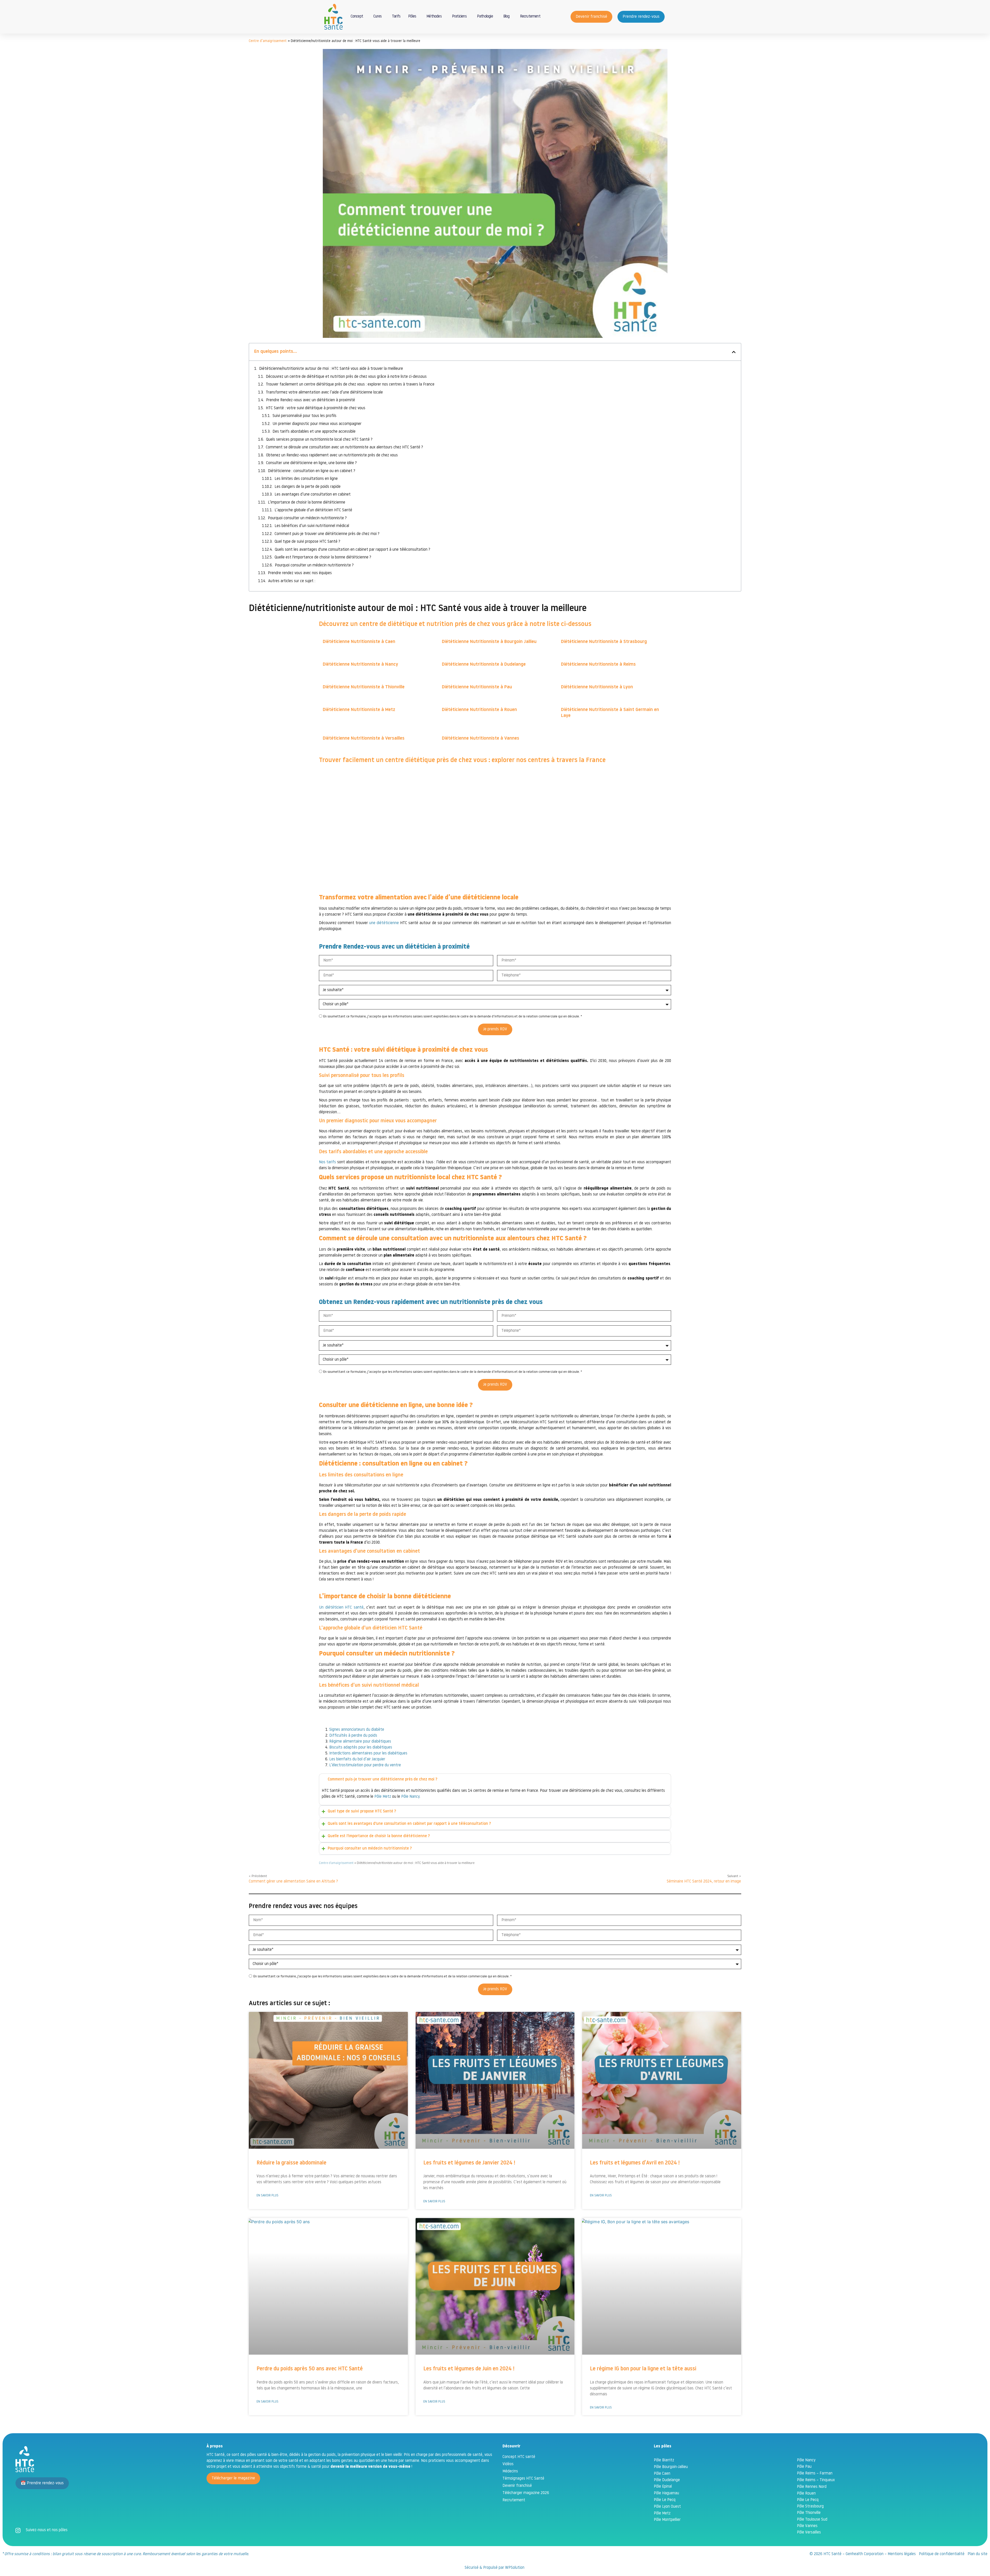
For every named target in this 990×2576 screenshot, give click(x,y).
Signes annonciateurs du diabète (357, 1730)
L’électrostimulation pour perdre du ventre (365, 1765)
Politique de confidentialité (942, 2554)
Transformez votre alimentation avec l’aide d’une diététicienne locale (324, 393)
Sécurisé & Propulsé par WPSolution (495, 2568)
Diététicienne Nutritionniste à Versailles (364, 739)
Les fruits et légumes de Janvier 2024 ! (469, 2163)
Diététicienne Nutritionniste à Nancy (360, 665)
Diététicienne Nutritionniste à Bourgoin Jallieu (489, 642)
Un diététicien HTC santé (341, 1608)
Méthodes (434, 17)
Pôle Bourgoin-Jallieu (671, 2467)
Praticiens (459, 17)
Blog (506, 17)
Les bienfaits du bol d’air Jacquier (357, 1759)
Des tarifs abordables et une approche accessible (314, 432)
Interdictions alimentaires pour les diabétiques (368, 1754)
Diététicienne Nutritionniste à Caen (359, 642)
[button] (734, 352)
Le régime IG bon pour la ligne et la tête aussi (643, 2369)
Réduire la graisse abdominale (291, 2163)
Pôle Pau (804, 2467)
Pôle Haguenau (666, 2493)
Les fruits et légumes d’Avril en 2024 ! (635, 2163)
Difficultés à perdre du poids (353, 1736)
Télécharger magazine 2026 (526, 2493)
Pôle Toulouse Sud (812, 2520)
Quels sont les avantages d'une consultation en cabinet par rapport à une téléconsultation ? (353, 550)
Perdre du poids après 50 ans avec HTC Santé (310, 2369)
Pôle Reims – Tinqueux (816, 2480)
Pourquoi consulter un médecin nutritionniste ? (307, 518)
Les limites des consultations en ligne (306, 479)
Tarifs (396, 17)
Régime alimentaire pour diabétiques (360, 1742)
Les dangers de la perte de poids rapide (308, 487)
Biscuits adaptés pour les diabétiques (361, 1748)
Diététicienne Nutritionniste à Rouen (479, 710)
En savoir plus (267, 2196)
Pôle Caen (662, 2474)
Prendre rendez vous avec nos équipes (300, 573)
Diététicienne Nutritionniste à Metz (359, 710)
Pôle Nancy (410, 1797)
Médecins (510, 2472)
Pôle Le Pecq (665, 2500)
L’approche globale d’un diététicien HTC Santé (313, 510)
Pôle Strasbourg (810, 2507)
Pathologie (485, 17)
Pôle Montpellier (667, 2520)
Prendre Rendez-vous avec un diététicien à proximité (311, 400)
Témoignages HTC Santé (523, 2479)
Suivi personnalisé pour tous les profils (304, 416)
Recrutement (530, 17)
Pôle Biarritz (664, 2460)
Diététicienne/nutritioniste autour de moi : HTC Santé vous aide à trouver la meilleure (331, 369)
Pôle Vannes (807, 2526)
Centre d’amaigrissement (268, 41)
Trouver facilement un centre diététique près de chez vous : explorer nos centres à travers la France (350, 385)
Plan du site (977, 2554)
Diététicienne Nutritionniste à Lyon (597, 687)
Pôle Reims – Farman (815, 2474)
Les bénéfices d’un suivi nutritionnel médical (312, 526)
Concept (357, 17)
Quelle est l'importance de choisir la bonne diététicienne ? (323, 558)
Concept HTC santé (519, 2457)
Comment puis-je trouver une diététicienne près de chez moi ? (327, 534)
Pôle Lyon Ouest (667, 2507)
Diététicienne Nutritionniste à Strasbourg (604, 642)
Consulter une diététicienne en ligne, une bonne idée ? (311, 463)
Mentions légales (902, 2554)
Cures (377, 17)
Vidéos (508, 2464)
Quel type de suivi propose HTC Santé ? (307, 542)
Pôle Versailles (809, 2533)
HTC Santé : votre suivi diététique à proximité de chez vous (316, 408)
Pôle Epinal (663, 2487)
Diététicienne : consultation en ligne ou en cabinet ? (312, 471)
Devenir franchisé (517, 2486)
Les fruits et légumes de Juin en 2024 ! (469, 2369)
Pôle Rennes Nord (812, 2487)
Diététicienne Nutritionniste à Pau (477, 687)
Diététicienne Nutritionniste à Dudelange (484, 665)
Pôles (412, 17)
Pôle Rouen (806, 2494)
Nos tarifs (327, 1162)
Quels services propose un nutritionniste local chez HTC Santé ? (319, 440)
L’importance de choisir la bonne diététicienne (307, 503)
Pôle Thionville (809, 2513)
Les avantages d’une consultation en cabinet (313, 495)
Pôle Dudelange (667, 2480)
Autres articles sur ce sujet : (292, 581)
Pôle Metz (383, 1797)
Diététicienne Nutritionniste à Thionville (364, 687)
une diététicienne (384, 923)
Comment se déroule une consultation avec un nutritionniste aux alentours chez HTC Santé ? (344, 448)
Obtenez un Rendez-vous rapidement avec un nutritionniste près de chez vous (333, 455)
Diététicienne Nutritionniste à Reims (598, 665)
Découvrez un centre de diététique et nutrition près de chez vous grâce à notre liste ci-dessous (346, 377)
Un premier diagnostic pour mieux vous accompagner (317, 424)
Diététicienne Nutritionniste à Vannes (481, 739)
